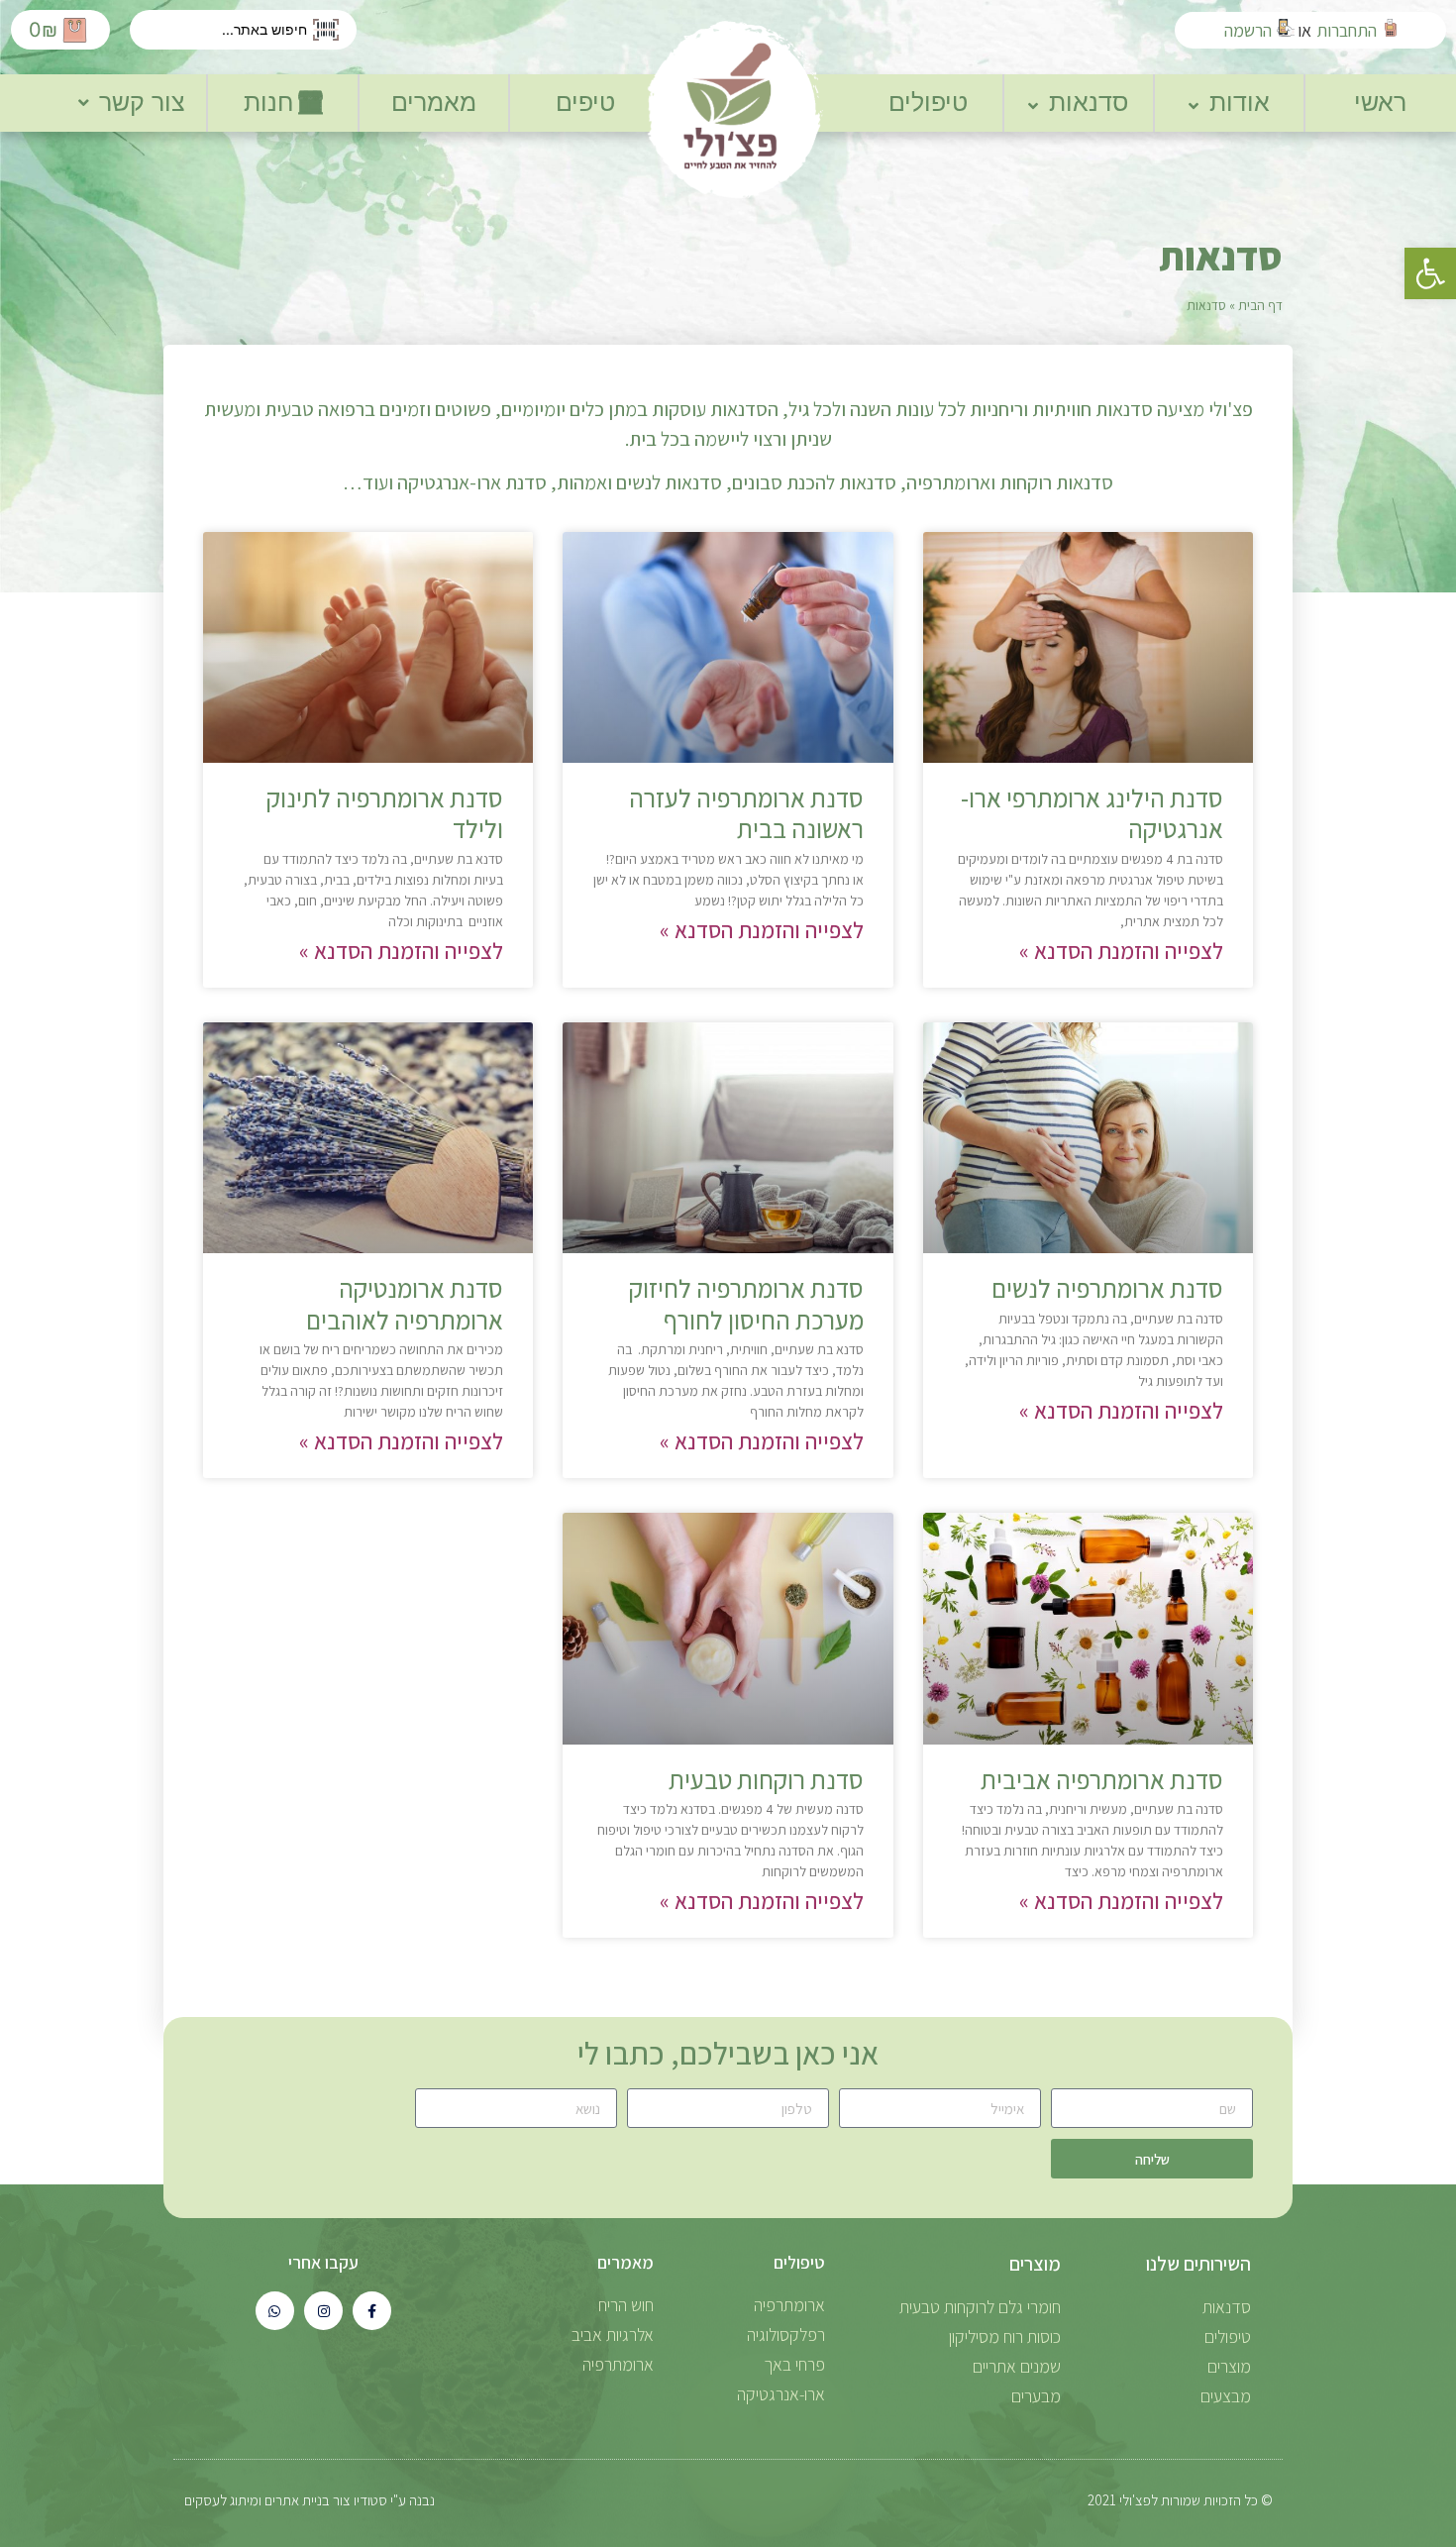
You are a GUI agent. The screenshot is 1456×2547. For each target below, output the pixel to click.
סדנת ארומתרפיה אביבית (1102, 1779)
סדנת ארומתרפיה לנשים (1107, 1288)
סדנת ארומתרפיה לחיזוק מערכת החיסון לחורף (746, 1303)
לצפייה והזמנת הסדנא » (1121, 951)
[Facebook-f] (372, 2311)
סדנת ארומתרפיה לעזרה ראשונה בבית (746, 813)
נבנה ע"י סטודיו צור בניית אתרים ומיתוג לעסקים (310, 2500)
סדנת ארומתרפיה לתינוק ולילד (385, 813)
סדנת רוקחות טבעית (766, 1779)
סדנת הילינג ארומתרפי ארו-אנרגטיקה (1092, 813)
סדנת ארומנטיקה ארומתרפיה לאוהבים (405, 1303)
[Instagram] (323, 2311)
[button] (1430, 273)
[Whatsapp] (275, 2311)
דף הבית (1260, 305)
